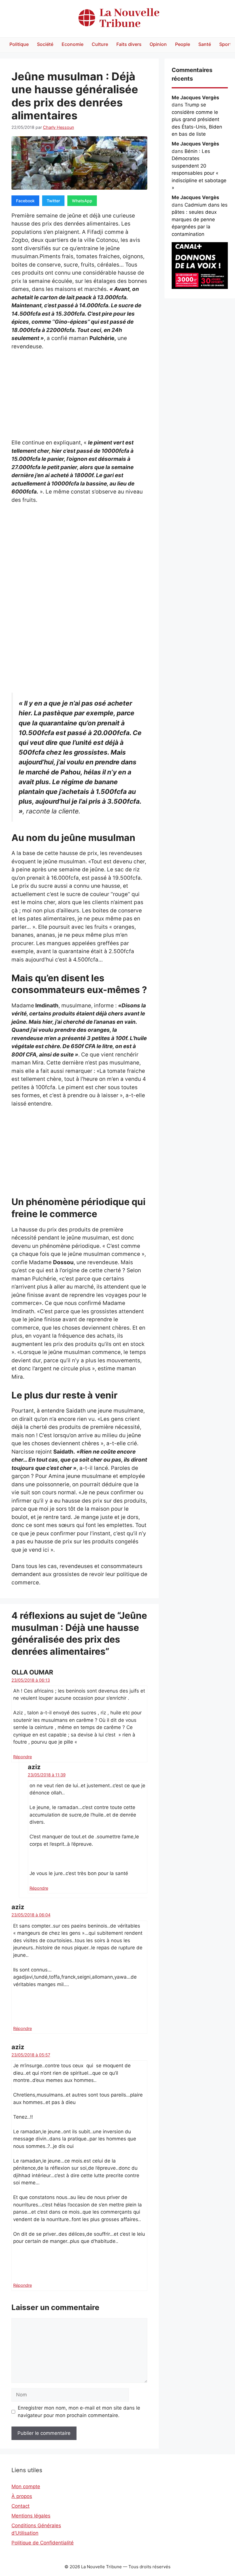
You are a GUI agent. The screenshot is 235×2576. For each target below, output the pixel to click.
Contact (20, 2506)
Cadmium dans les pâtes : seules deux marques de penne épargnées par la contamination (200, 219)
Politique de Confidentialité (43, 2543)
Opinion (158, 44)
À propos (22, 2496)
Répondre (22, 1757)
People (183, 44)
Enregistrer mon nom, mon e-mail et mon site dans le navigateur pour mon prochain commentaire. (79, 2412)
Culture (100, 44)
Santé (205, 44)
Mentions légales (31, 2516)
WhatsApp (82, 201)
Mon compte (26, 2486)
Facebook (25, 201)
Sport (225, 44)
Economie (73, 44)
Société (45, 44)
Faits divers (129, 44)
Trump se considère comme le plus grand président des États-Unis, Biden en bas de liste (197, 119)
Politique (19, 44)
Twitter (53, 201)
